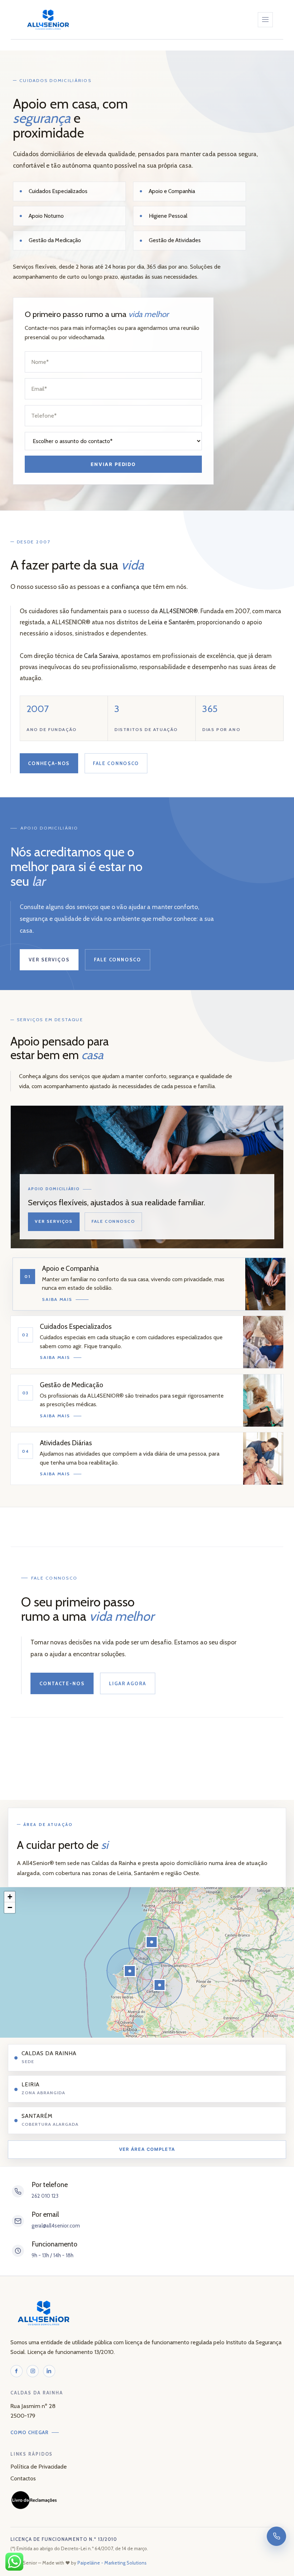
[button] (130, 1971)
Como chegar (30, 2432)
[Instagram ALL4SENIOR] (33, 2371)
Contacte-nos (62, 1683)
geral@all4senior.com (56, 2226)
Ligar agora (128, 1683)
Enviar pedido (113, 464)
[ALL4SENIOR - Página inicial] (48, 20)
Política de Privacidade (39, 2466)
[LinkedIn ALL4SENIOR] (49, 2371)
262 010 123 (45, 2196)
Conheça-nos (49, 763)
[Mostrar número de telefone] (276, 2536)
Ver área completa (147, 2149)
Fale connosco (116, 763)
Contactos (23, 2478)
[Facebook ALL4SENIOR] (16, 2371)
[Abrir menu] (265, 20)
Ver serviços (49, 960)
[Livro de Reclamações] (34, 2500)
